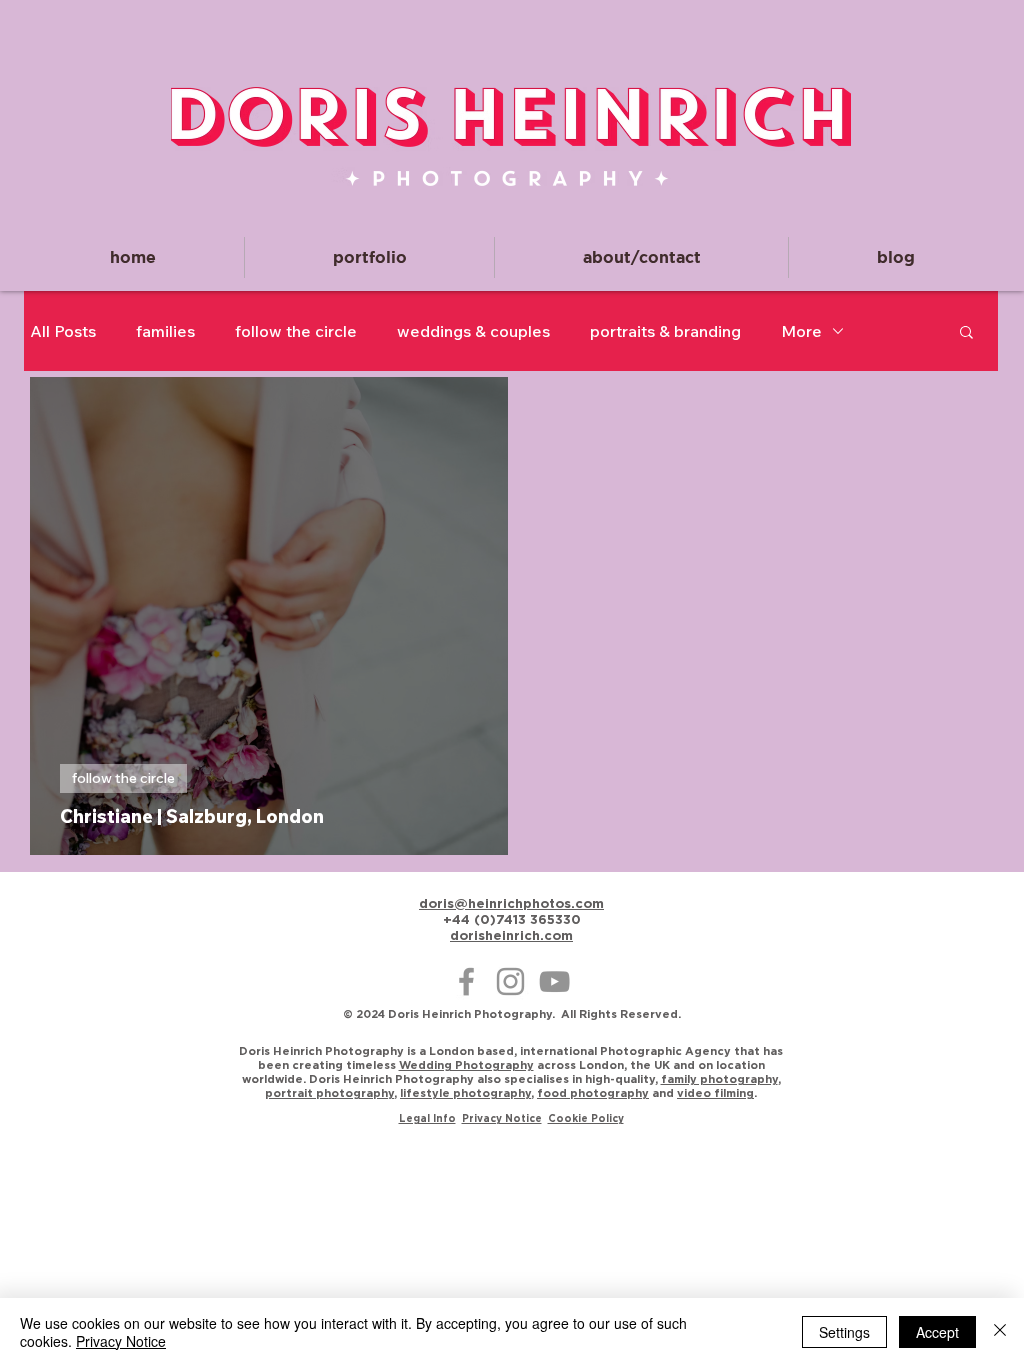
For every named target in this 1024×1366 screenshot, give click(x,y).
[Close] (1000, 1332)
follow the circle (296, 331)
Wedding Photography (466, 1065)
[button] (369, 257)
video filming (715, 1093)
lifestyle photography (465, 1093)
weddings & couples (473, 331)
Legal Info (427, 1118)
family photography (719, 1079)
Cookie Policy (586, 1118)
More (801, 331)
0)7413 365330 (530, 919)
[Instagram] (510, 981)
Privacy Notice (502, 1118)
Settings (844, 1332)
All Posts (63, 331)
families (165, 331)
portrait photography (329, 1093)
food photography (593, 1093)
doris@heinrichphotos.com (511, 903)
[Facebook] (466, 981)
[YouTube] (554, 981)
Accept (937, 1332)
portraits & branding (665, 331)
